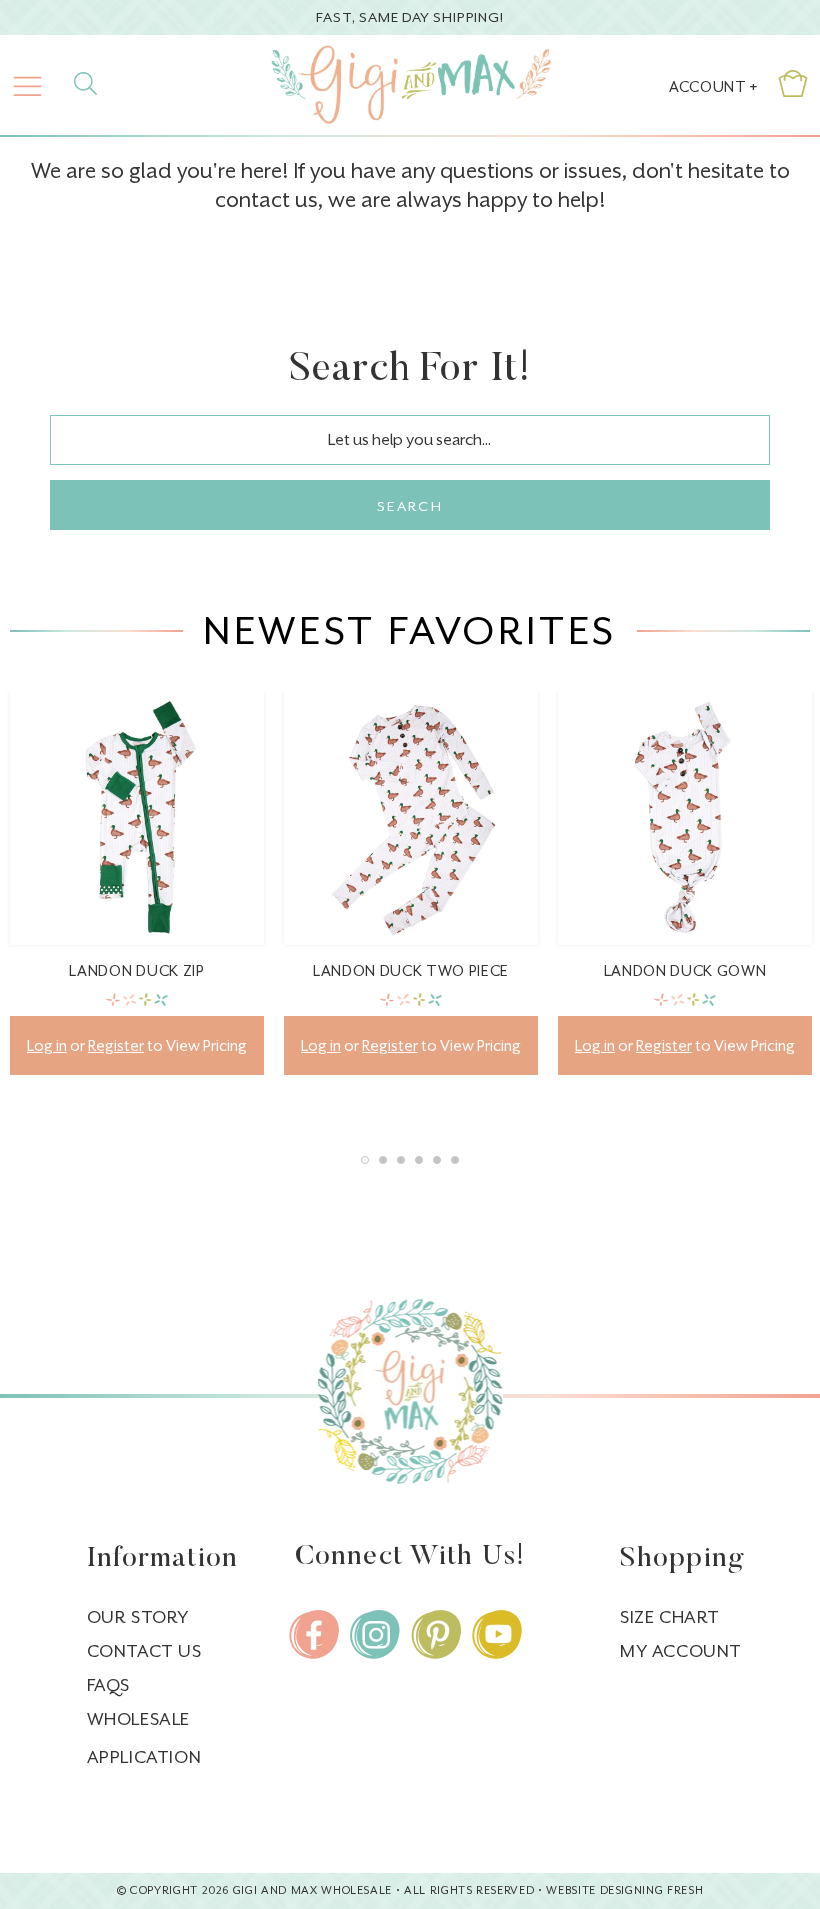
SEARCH (410, 506)
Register (116, 1045)
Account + (713, 86)
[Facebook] (314, 1634)
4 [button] (419, 1160)
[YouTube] (497, 1634)
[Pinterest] (436, 1634)
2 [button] (383, 1160)
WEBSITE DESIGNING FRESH (624, 1890)
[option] (137, 898)
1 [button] (365, 1160)
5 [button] (437, 1160)
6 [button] (455, 1160)
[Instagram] (375, 1634)
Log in (47, 1045)
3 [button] (401, 1160)
